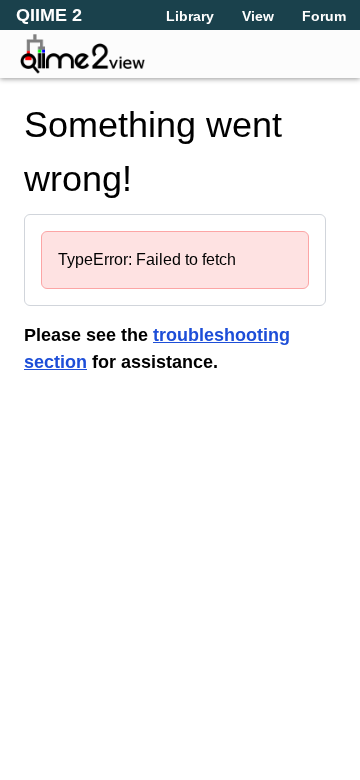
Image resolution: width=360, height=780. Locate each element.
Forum (324, 16)
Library (190, 16)
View (258, 16)
